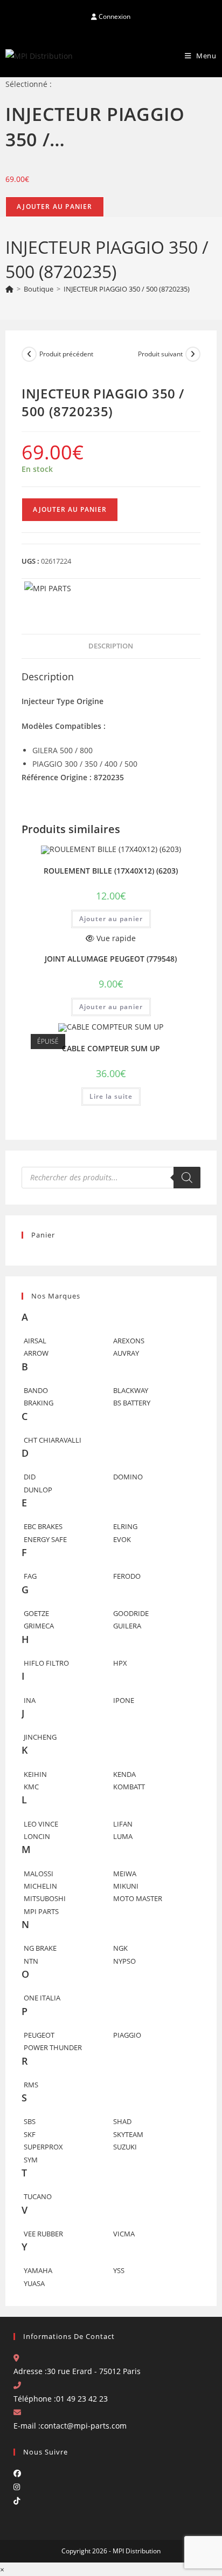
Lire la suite (111, 1096)
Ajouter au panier (54, 207)
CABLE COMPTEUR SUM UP (111, 1048)
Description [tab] (111, 646)
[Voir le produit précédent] (29, 354)
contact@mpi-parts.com (84, 2426)
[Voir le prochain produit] (193, 354)
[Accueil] (9, 289)
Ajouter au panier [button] (111, 919)
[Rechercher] (187, 1178)
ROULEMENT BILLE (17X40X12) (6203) (111, 871)
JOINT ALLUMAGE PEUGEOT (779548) (111, 959)
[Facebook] (17, 2473)
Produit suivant (160, 354)
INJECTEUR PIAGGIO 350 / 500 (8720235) (127, 289)
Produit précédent (66, 354)
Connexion (114, 16)
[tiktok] (17, 2501)
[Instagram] (17, 2487)
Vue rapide (115, 938)
